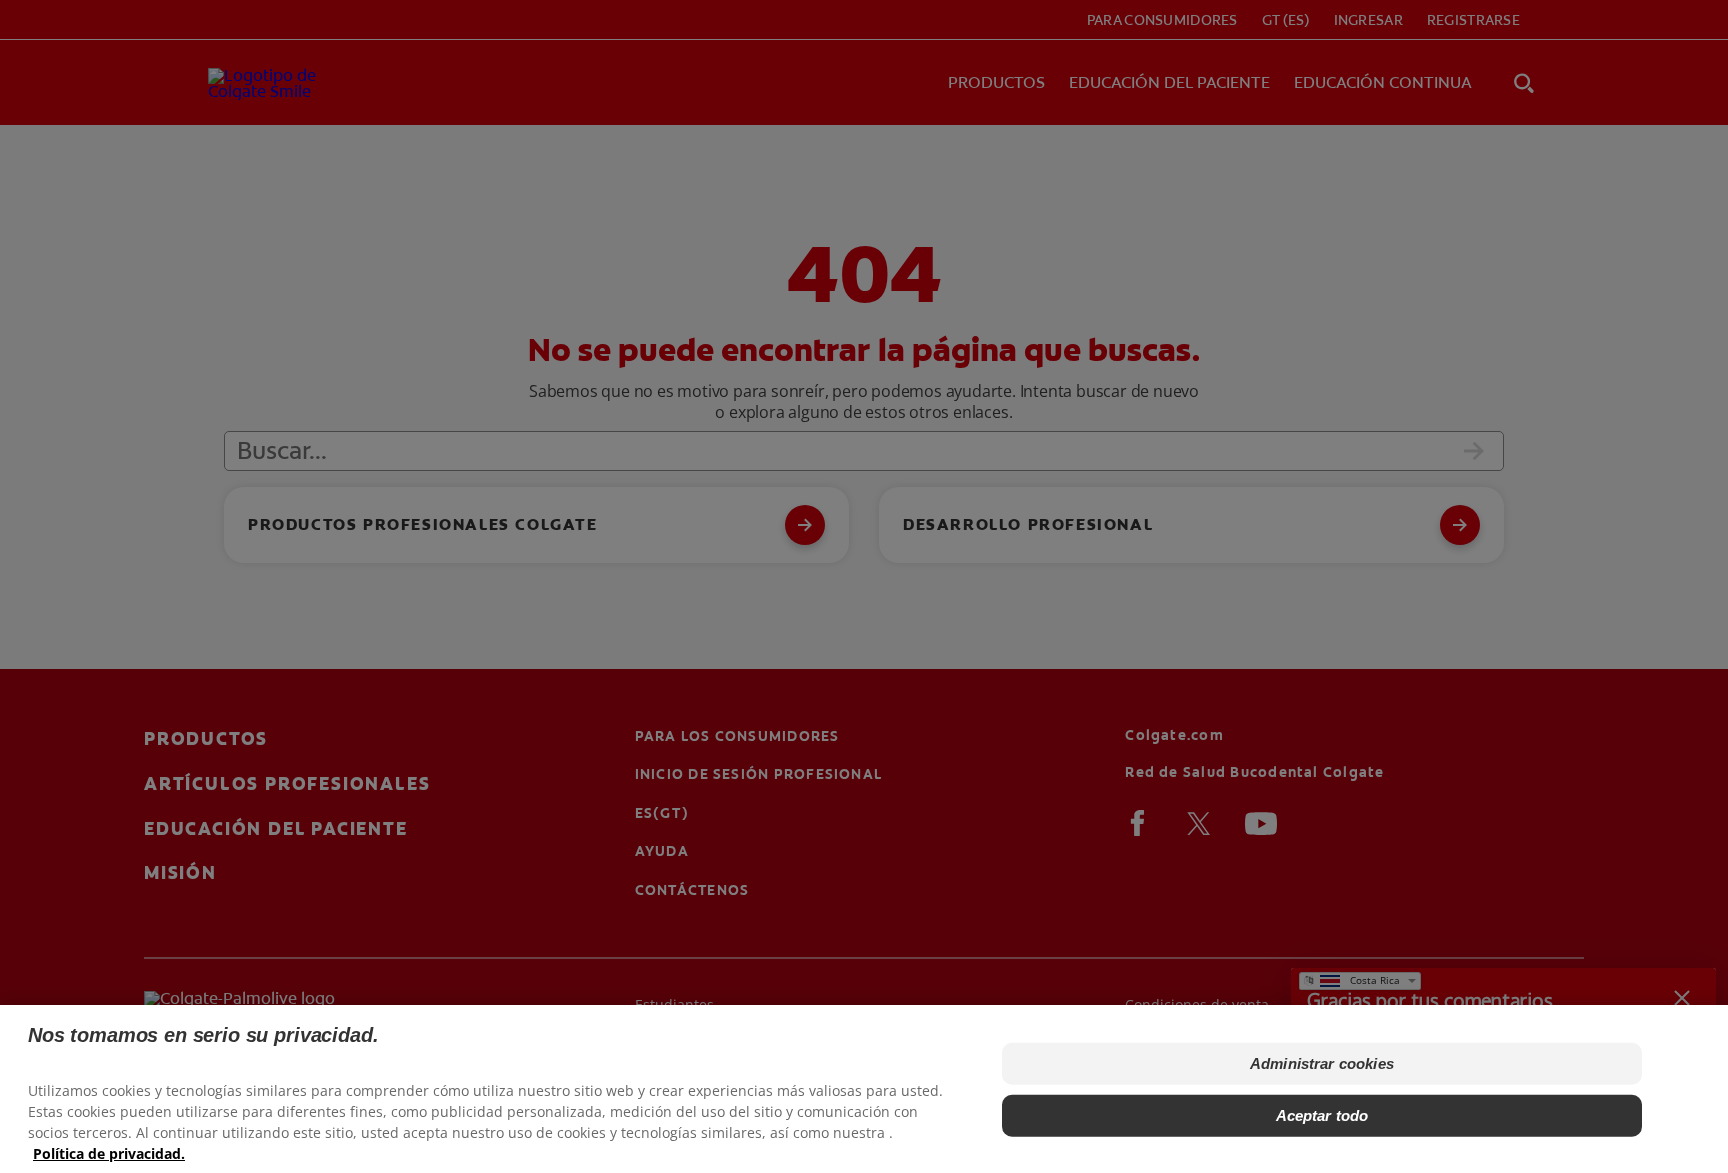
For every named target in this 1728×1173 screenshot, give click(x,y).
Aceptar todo (1322, 1115)
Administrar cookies (1322, 1063)
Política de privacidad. (109, 1153)
